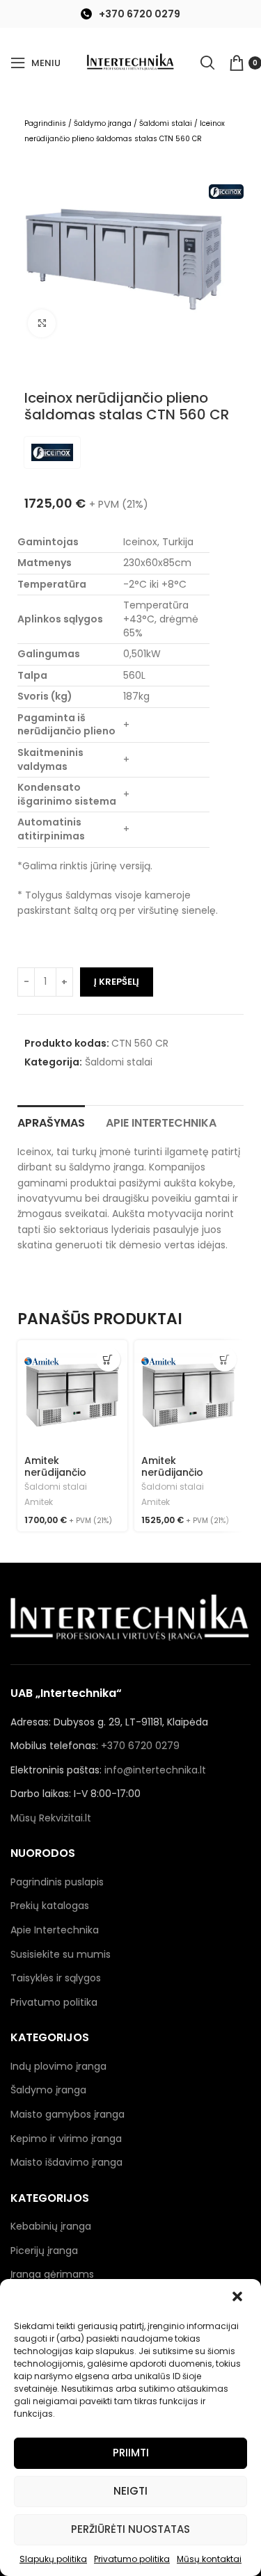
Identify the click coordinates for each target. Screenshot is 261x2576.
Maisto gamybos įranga (68, 2114)
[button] (239, 2298)
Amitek (39, 1502)
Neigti (130, 2491)
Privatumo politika (132, 2559)
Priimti (131, 2453)
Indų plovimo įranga (58, 2066)
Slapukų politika (53, 2559)
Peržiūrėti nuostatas (130, 2529)
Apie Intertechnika (55, 1930)
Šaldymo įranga (103, 123)
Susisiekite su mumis (61, 1954)
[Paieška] (207, 63)
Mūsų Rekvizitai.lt (51, 1818)
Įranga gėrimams (52, 2274)
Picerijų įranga (44, 2251)
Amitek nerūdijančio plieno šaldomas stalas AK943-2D (184, 1478)
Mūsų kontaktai (209, 2559)
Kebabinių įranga (51, 2226)
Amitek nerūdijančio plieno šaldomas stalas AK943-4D (68, 1478)
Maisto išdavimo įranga (66, 2162)
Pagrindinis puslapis (57, 1882)
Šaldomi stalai (166, 123)
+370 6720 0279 (140, 14)
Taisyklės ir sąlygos (56, 1978)
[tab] (51, 1121)
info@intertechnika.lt (155, 1770)
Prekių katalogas (50, 1906)
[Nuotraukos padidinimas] (42, 323)
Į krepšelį (117, 982)
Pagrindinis (45, 123)
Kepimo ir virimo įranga (66, 2139)
